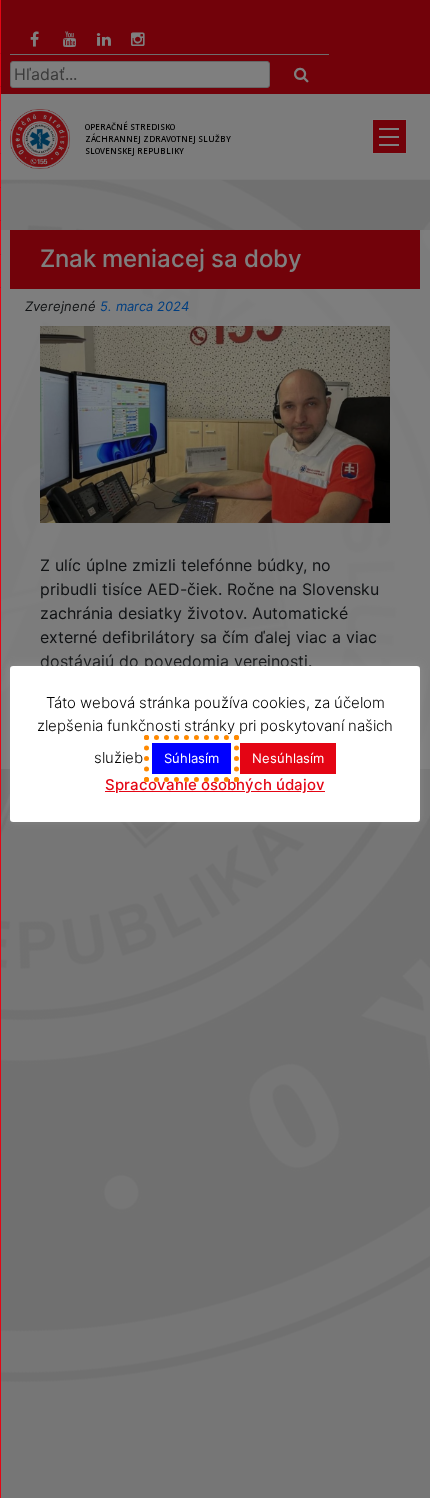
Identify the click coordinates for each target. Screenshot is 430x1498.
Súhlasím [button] (191, 758)
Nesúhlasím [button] (288, 758)
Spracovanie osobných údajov (215, 784)
